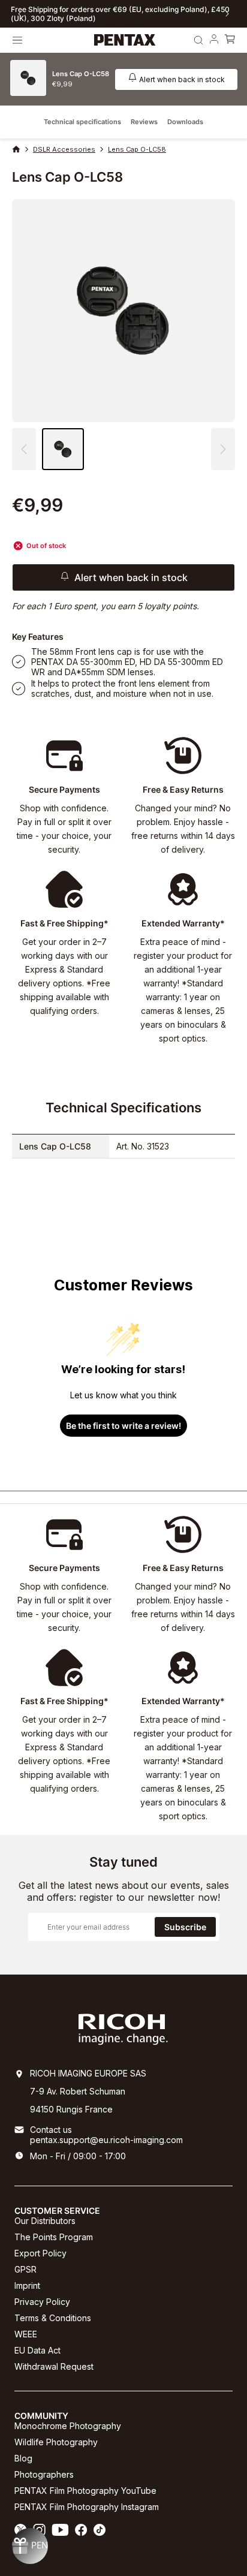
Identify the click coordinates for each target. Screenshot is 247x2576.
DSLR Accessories (64, 149)
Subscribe (185, 1927)
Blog (23, 2458)
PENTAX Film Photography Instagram (87, 2507)
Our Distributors (45, 2221)
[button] (223, 449)
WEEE (26, 2334)
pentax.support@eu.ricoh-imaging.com (106, 2140)
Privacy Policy (42, 2302)
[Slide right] (227, 14)
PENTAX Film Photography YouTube (85, 2491)
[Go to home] (125, 40)
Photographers (44, 2474)
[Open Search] (198, 40)
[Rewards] (30, 2546)
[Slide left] (20, 14)
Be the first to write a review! (123, 1426)
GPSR (25, 2269)
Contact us (51, 2130)
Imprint (27, 2285)
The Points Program (54, 2237)
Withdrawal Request (54, 2366)
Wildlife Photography (56, 2442)
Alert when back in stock (182, 79)
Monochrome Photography (68, 2426)
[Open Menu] (17, 40)
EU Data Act (37, 2350)
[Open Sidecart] (230, 40)
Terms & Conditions (53, 2318)
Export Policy (40, 2253)
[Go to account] (214, 40)
